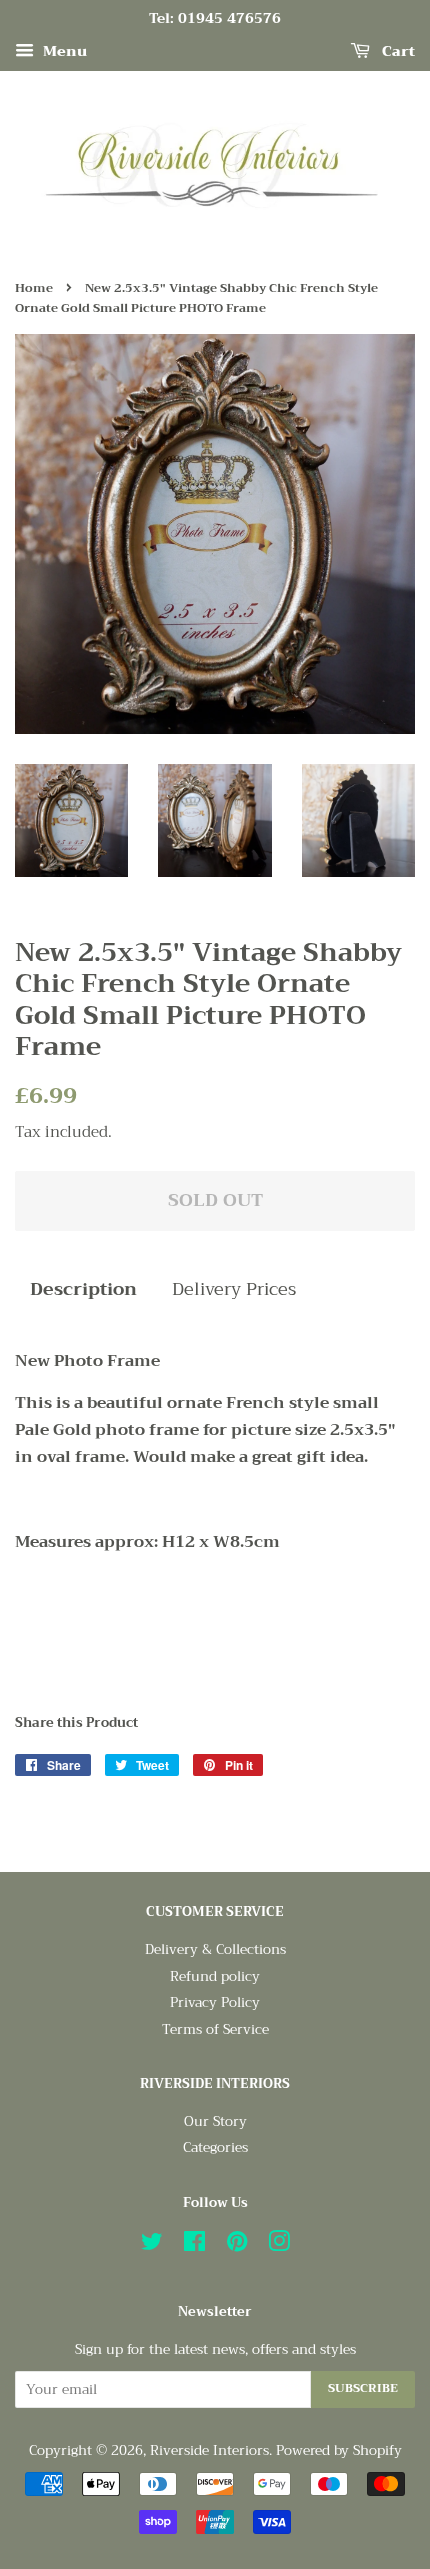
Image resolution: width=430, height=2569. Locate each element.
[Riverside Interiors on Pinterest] (237, 2245)
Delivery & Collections (215, 1949)
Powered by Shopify (339, 2450)
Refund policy (215, 1976)
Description (83, 1289)
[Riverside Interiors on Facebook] (194, 2245)
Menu (63, 51)
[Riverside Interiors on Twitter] (152, 2245)
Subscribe (363, 2388)
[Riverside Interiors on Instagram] (279, 2245)
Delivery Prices (234, 1289)
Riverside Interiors (209, 2450)
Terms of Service (215, 2029)
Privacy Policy (215, 2002)
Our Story (215, 2121)
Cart (396, 51)
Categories (215, 2147)
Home (34, 288)
